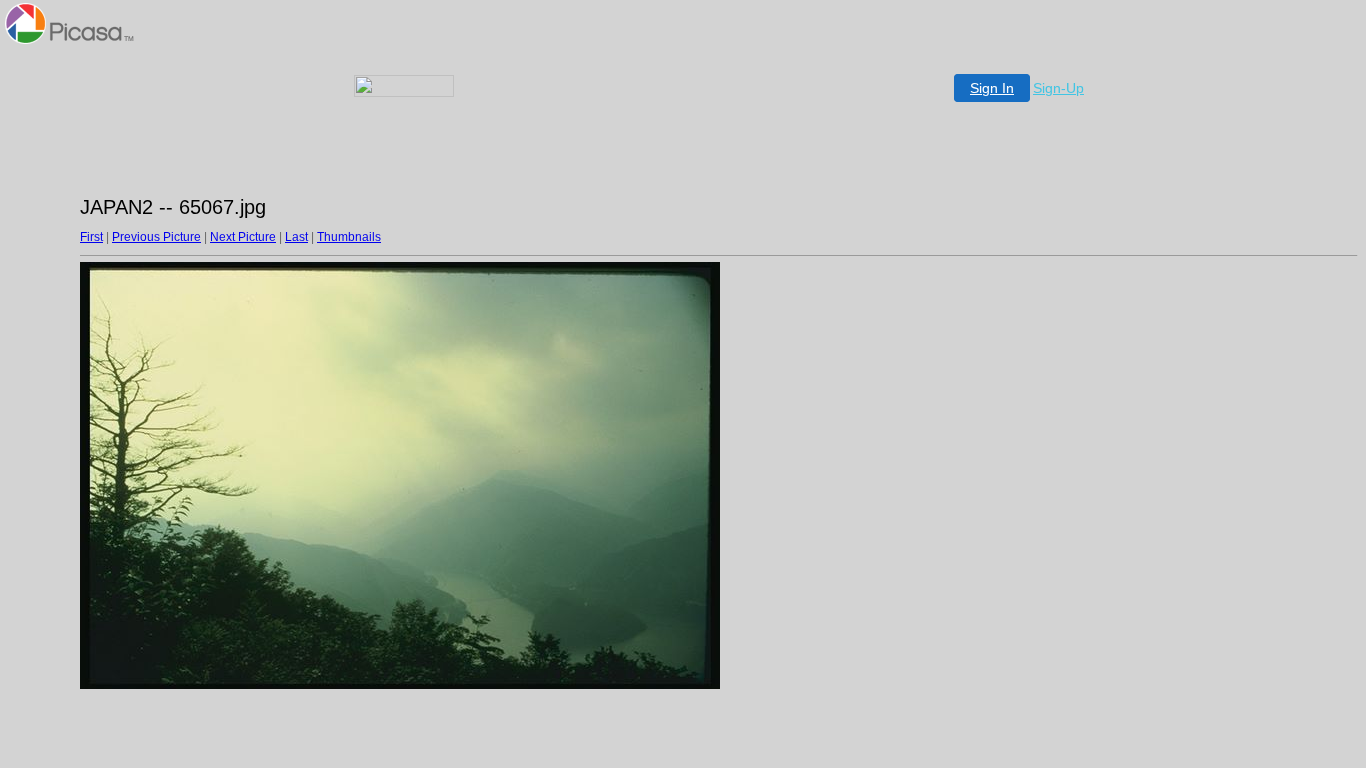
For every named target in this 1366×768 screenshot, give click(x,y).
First (91, 237)
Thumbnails (349, 237)
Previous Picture (156, 237)
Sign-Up (1058, 88)
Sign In (992, 88)
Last (296, 237)
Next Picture (243, 237)
